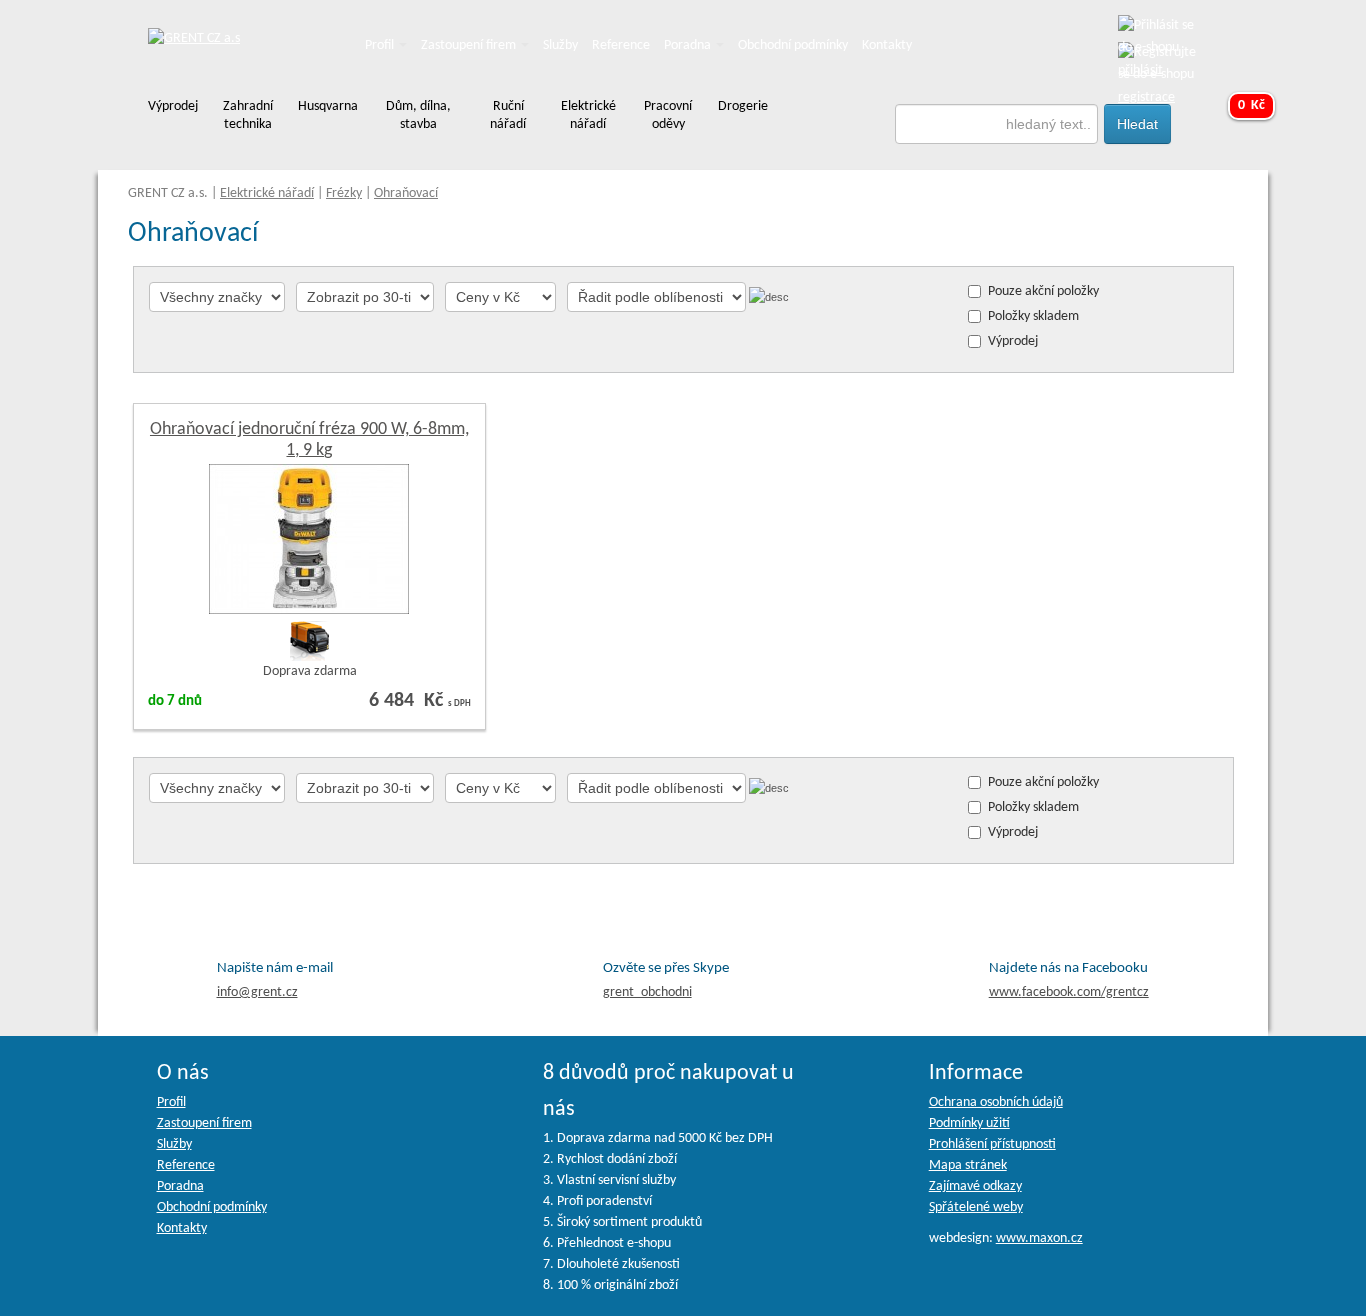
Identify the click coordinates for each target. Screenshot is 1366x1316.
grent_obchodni (647, 992)
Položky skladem (1033, 316)
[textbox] (997, 124)
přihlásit (1140, 70)
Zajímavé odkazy (975, 1186)
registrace (1146, 97)
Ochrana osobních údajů (996, 1102)
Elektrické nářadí (267, 193)
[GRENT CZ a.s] (194, 39)
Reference (621, 45)
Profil (381, 45)
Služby (560, 45)
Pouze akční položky (1043, 291)
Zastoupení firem (470, 45)
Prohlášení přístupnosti (992, 1144)
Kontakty (887, 45)
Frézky (344, 193)
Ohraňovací (406, 193)
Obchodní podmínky (793, 45)
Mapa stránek (968, 1165)
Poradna (689, 45)
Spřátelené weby (976, 1207)
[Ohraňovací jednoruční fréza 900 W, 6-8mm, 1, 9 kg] (309, 538)
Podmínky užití (969, 1123)
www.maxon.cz (1039, 1238)
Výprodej (1013, 341)
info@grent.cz (257, 992)
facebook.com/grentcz (1069, 992)
